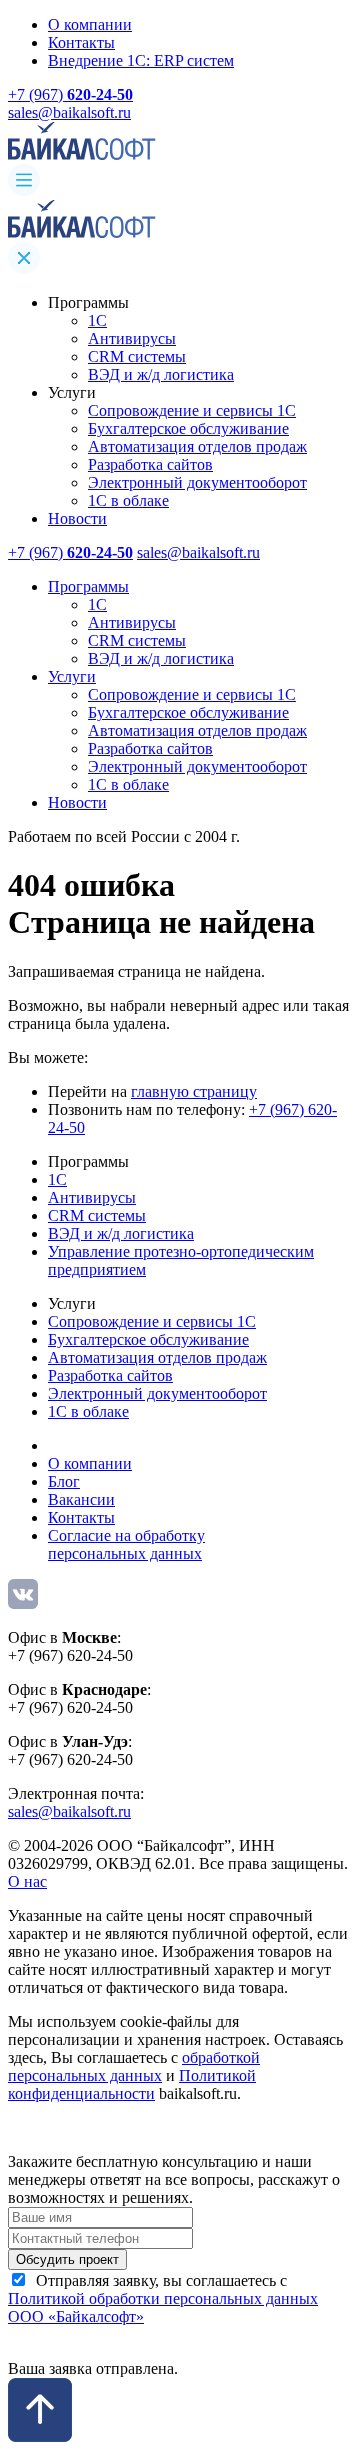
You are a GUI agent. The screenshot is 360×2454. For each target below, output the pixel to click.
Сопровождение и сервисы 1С (192, 410)
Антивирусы (132, 338)
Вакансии (81, 1499)
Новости (77, 518)
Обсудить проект (67, 2259)
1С (97, 320)
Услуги (72, 676)
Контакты (81, 42)
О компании (90, 24)
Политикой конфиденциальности (132, 2084)
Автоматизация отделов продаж (197, 446)
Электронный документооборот (197, 482)
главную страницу (194, 1091)
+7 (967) (70, 94)
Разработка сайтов (150, 464)
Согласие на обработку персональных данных (126, 1544)
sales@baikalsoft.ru (69, 112)
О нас (27, 1881)
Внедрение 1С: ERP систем (141, 60)
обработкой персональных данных (134, 2066)
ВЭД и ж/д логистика (161, 374)
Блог (64, 1481)
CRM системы (137, 356)
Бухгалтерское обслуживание (188, 428)
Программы (88, 586)
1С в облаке (128, 500)
